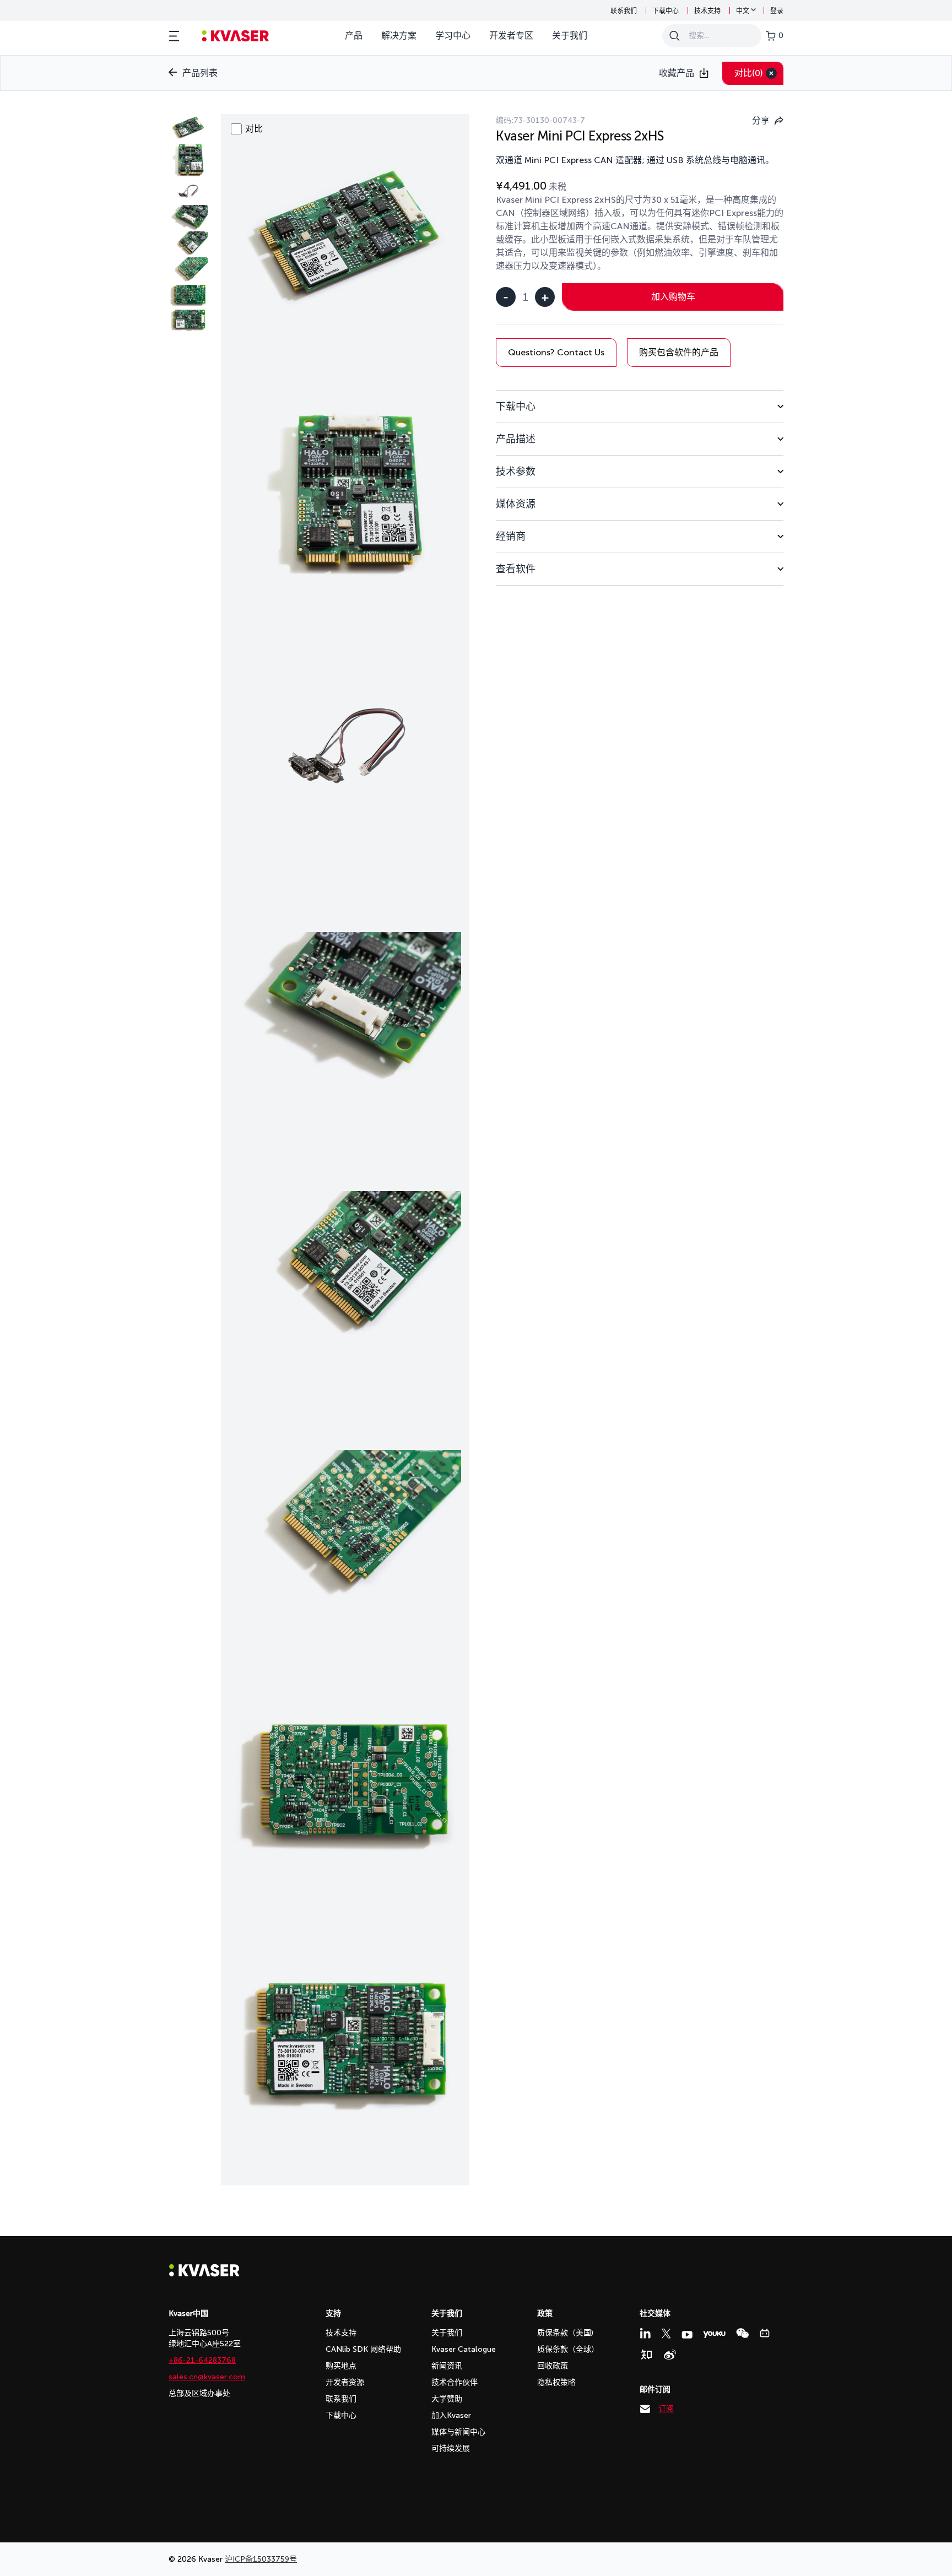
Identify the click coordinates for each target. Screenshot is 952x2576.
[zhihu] (646, 2355)
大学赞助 (447, 2399)
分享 (761, 120)
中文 (743, 11)
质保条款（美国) (565, 2333)
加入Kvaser (451, 2415)
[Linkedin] (645, 2333)
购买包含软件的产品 (679, 352)
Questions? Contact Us (556, 352)
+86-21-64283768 (202, 2360)
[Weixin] (742, 2333)
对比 (749, 73)
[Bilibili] (765, 2333)
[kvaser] (236, 36)
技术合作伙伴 (455, 2382)
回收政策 (553, 2366)
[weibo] (670, 2355)
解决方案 (399, 36)
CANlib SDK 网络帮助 (363, 2349)
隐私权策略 (556, 2382)
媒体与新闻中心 (458, 2432)
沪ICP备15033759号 (261, 2559)
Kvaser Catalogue (464, 2349)
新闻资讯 (447, 2366)
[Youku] (714, 2334)
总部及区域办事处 (199, 2393)
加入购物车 (673, 297)
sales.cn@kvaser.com (207, 2377)
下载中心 (666, 11)
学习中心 (453, 36)
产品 (354, 36)
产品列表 (200, 73)
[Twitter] (666, 2334)
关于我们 (570, 36)
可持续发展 (451, 2448)
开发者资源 (345, 2382)
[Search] (674, 36)
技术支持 (707, 11)
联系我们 (624, 11)
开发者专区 (511, 36)
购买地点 (341, 2366)
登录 (777, 11)
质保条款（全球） (568, 2349)
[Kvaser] (204, 2274)
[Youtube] (687, 2335)
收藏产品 (677, 73)
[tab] (640, 406)
